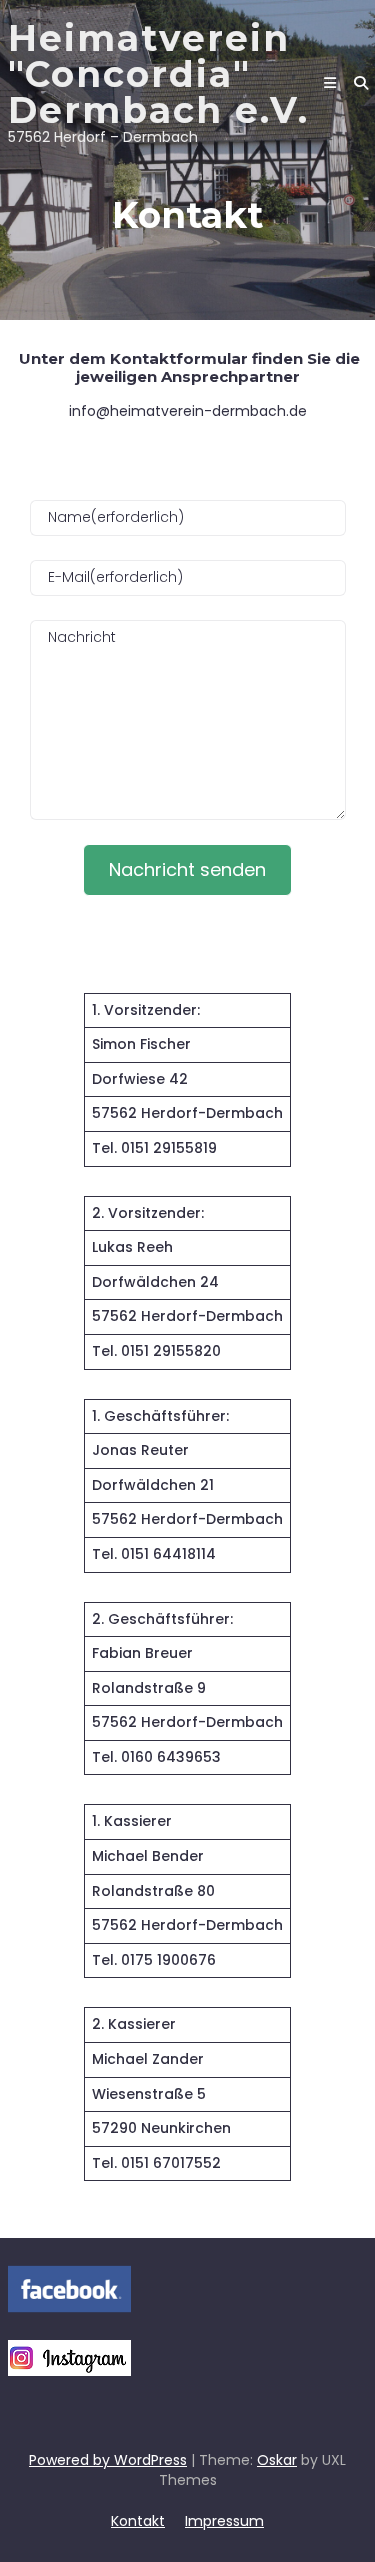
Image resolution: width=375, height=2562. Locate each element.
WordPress (150, 2460)
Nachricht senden (187, 869)
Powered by (71, 2460)
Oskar (277, 2460)
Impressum (224, 2521)
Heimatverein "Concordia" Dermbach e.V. (158, 74)
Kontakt (138, 2521)
